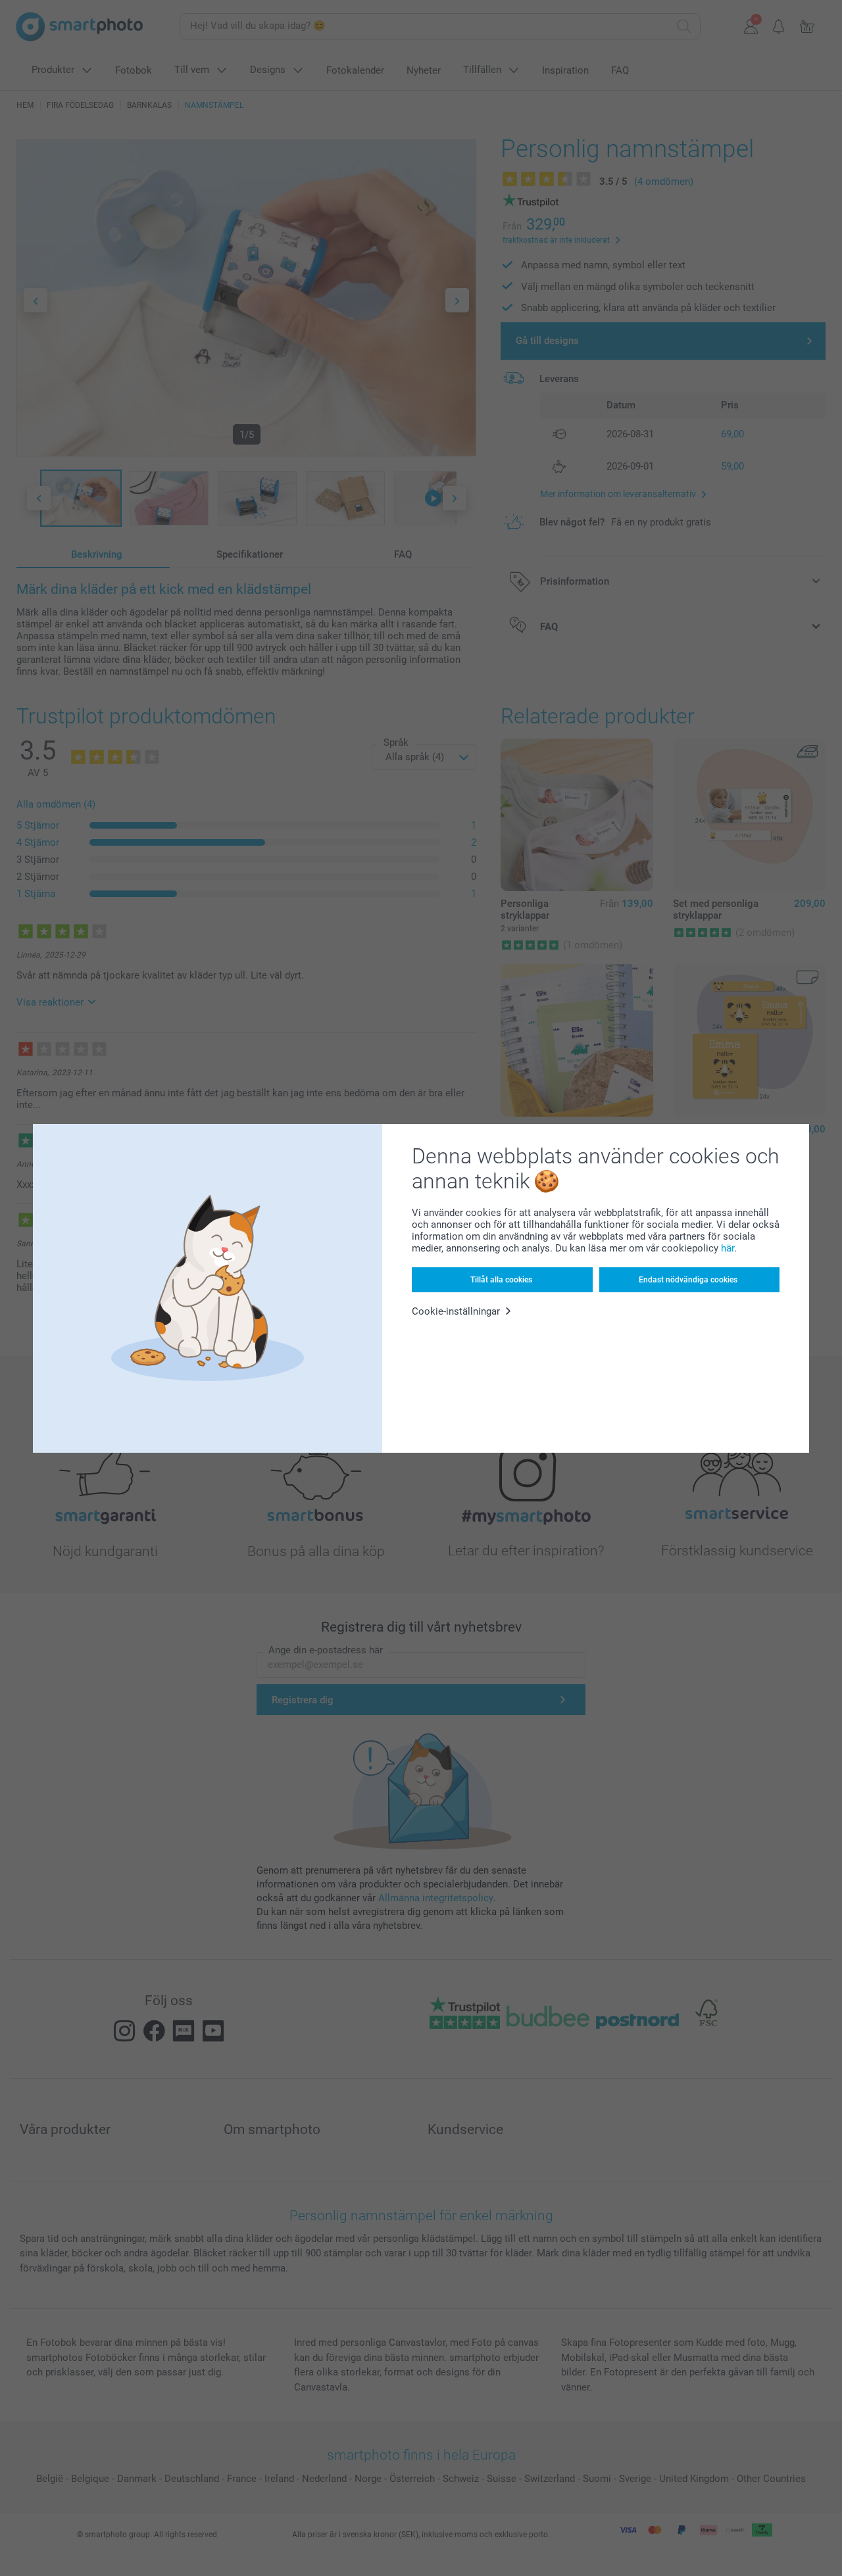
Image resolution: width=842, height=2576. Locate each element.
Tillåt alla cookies (501, 1280)
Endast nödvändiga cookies (688, 1280)
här (728, 1248)
